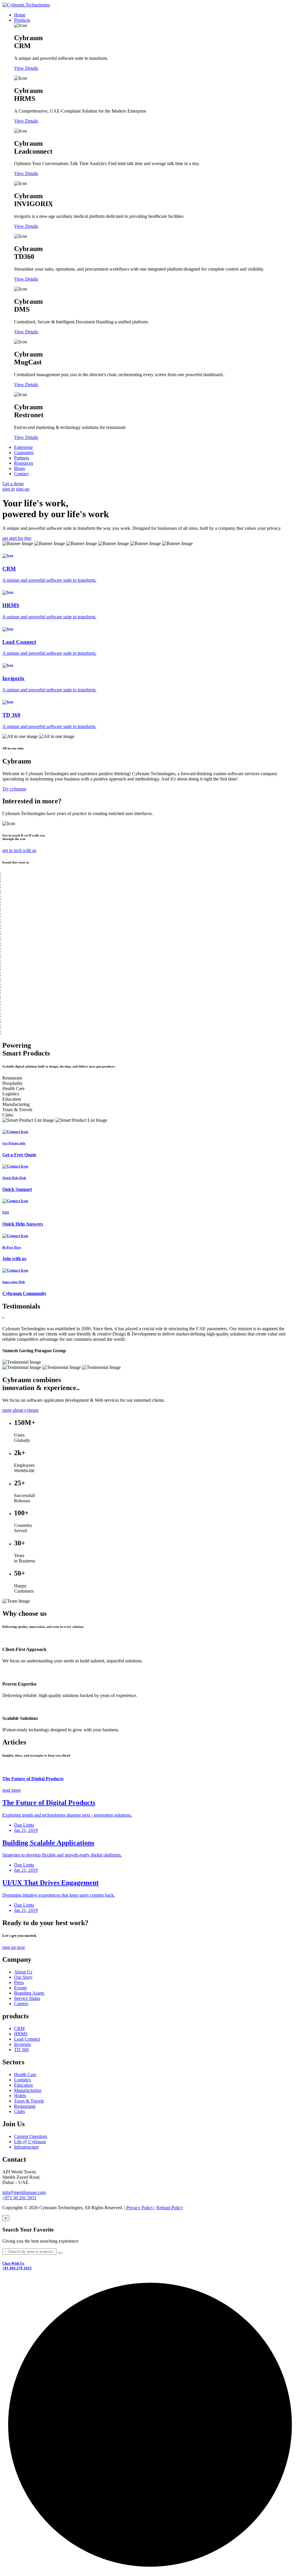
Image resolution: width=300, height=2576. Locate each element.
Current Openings (31, 2136)
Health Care (25, 2074)
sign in (8, 489)
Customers (24, 453)
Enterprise (23, 447)
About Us (23, 1972)
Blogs (19, 468)
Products (22, 20)
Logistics (22, 2080)
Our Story (23, 1977)
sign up (23, 489)
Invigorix (23, 2044)
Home (20, 15)
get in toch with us (19, 850)
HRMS (21, 2034)
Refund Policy (170, 2208)
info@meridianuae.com (24, 2192)
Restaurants (25, 2106)
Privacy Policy (140, 2208)
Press (19, 1982)
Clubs (19, 2111)
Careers (21, 2004)
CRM (19, 2028)
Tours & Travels (29, 2101)
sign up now (14, 1947)
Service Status (27, 1998)
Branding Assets (29, 1993)
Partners (22, 458)
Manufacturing (28, 2090)
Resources (24, 463)
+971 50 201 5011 (19, 2198)
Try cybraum (14, 789)
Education (23, 2085)
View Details (26, 68)
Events (20, 1988)
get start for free (17, 538)
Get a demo (13, 484)
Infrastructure (26, 2147)
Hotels (20, 2096)
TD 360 (21, 2050)
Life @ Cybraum (30, 2142)
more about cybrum (20, 1410)
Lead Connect (27, 2039)
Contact (21, 474)
